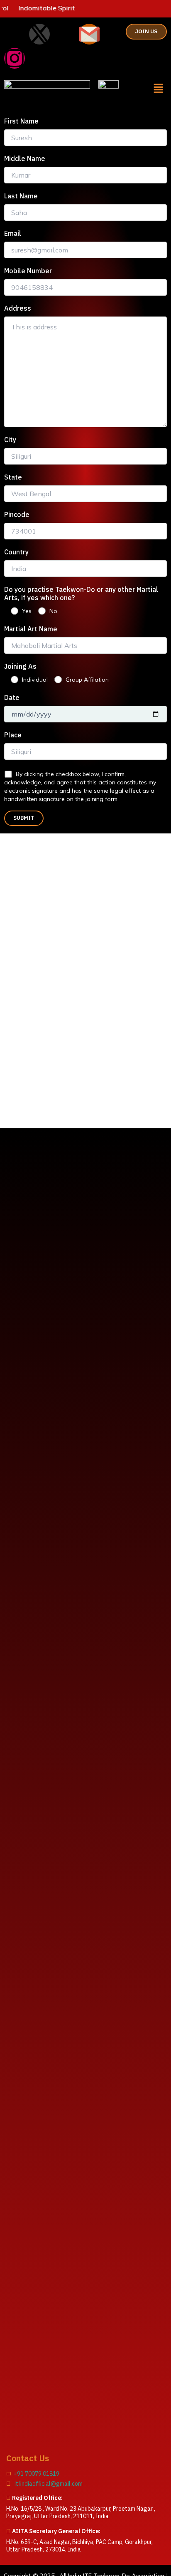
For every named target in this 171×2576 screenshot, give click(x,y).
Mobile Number (28, 271)
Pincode (17, 514)
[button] (159, 89)
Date (12, 697)
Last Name (21, 196)
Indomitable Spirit (34, 8)
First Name (21, 121)
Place (13, 735)
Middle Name (25, 158)
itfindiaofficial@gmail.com (47, 2484)
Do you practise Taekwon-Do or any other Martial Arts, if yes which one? (81, 593)
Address (18, 308)
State (13, 477)
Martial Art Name (31, 629)
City (10, 440)
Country (16, 552)
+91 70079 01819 (35, 2474)
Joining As (20, 666)
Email (13, 233)
